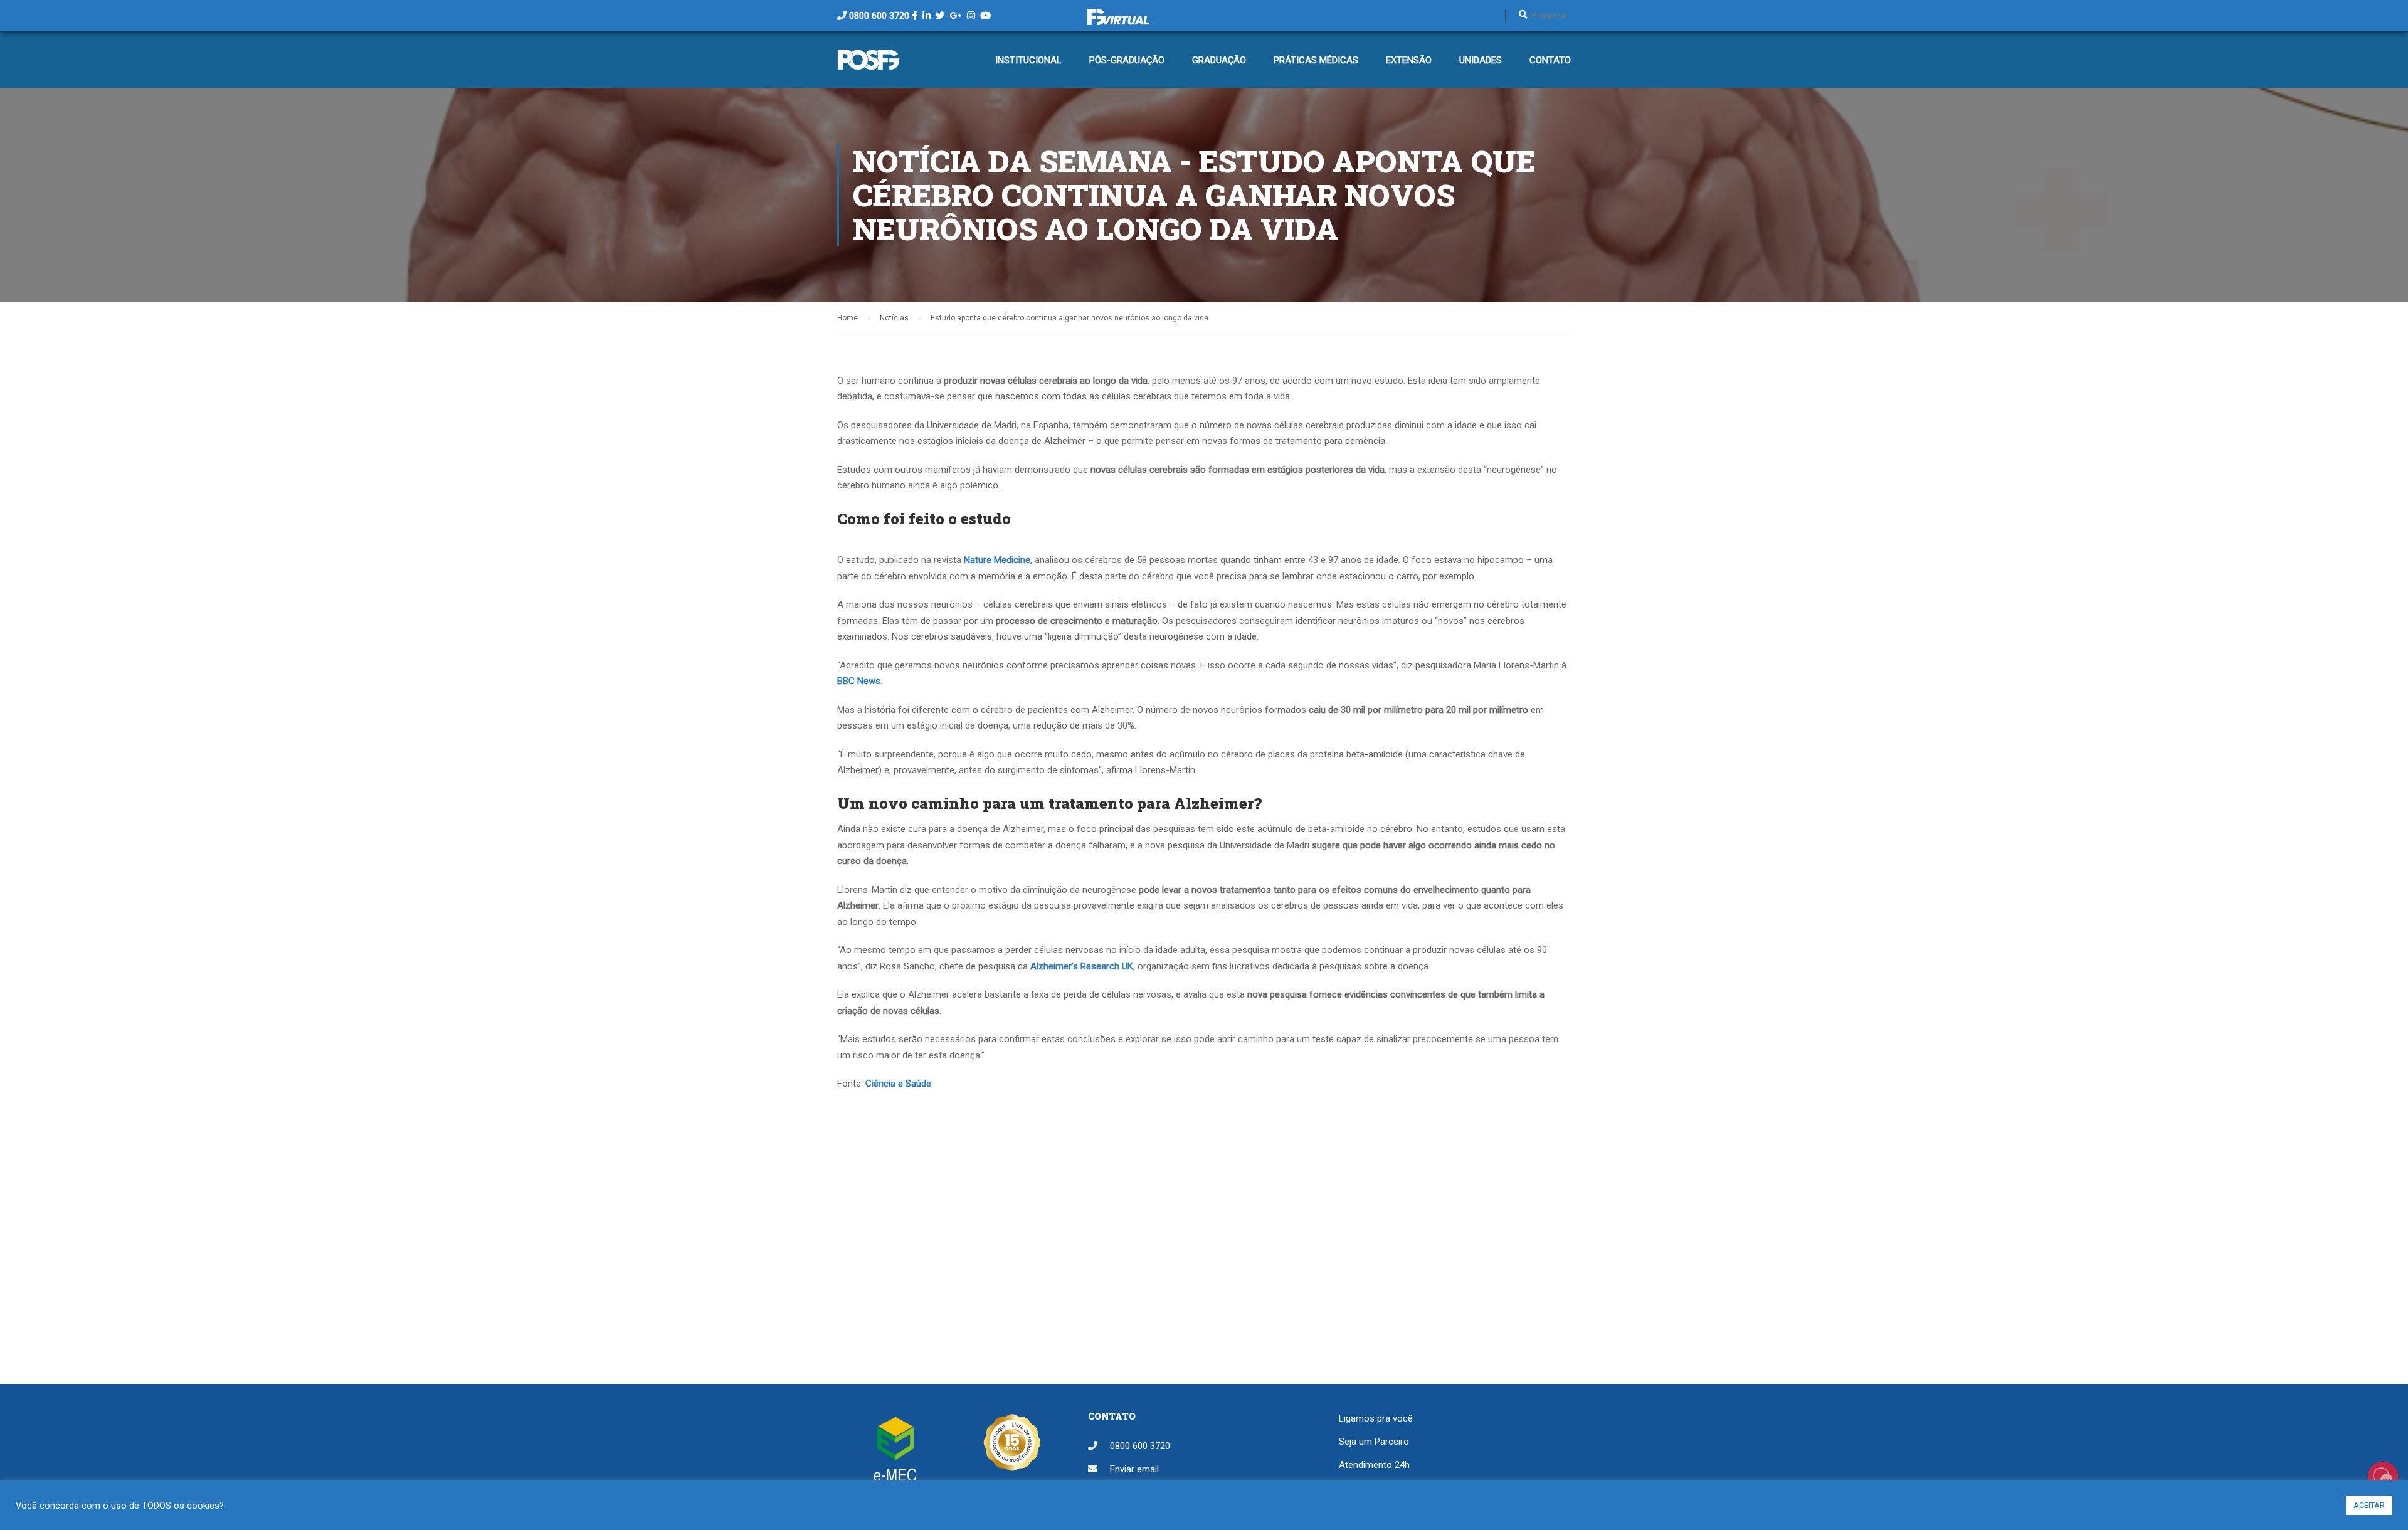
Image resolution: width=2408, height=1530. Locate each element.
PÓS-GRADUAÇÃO (1127, 60)
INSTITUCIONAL (1028, 60)
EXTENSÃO (1409, 60)
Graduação (1219, 60)
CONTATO (1550, 60)
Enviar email (1134, 1469)
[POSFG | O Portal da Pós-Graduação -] (869, 66)
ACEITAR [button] (2369, 1505)
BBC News (859, 681)
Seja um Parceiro (1374, 1442)
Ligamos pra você (1376, 1418)
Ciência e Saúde (898, 1084)
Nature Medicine (997, 560)
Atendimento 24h (1374, 1465)
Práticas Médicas (1316, 60)
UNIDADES (1481, 60)
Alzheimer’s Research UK (1082, 966)
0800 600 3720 (879, 16)
